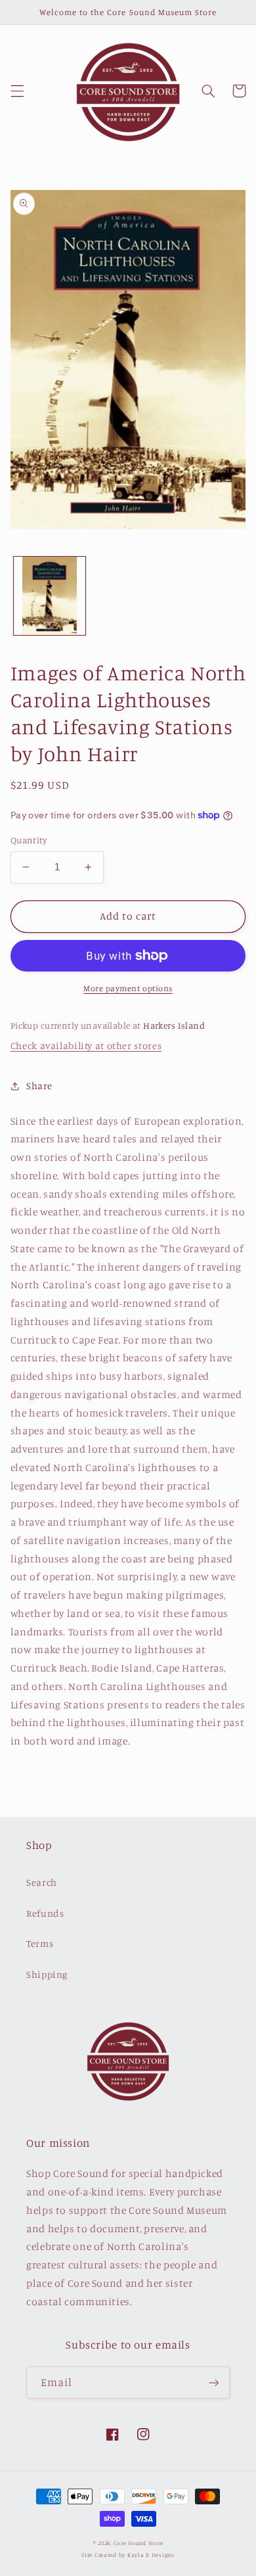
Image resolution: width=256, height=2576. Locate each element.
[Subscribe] (214, 2382)
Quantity (29, 840)
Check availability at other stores (86, 1045)
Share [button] (39, 1086)
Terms (40, 1943)
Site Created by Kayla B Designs (128, 2555)
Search (42, 1882)
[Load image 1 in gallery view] (50, 596)
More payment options (128, 988)
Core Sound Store (139, 2543)
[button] (17, 91)
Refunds (45, 1913)
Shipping (47, 1974)
